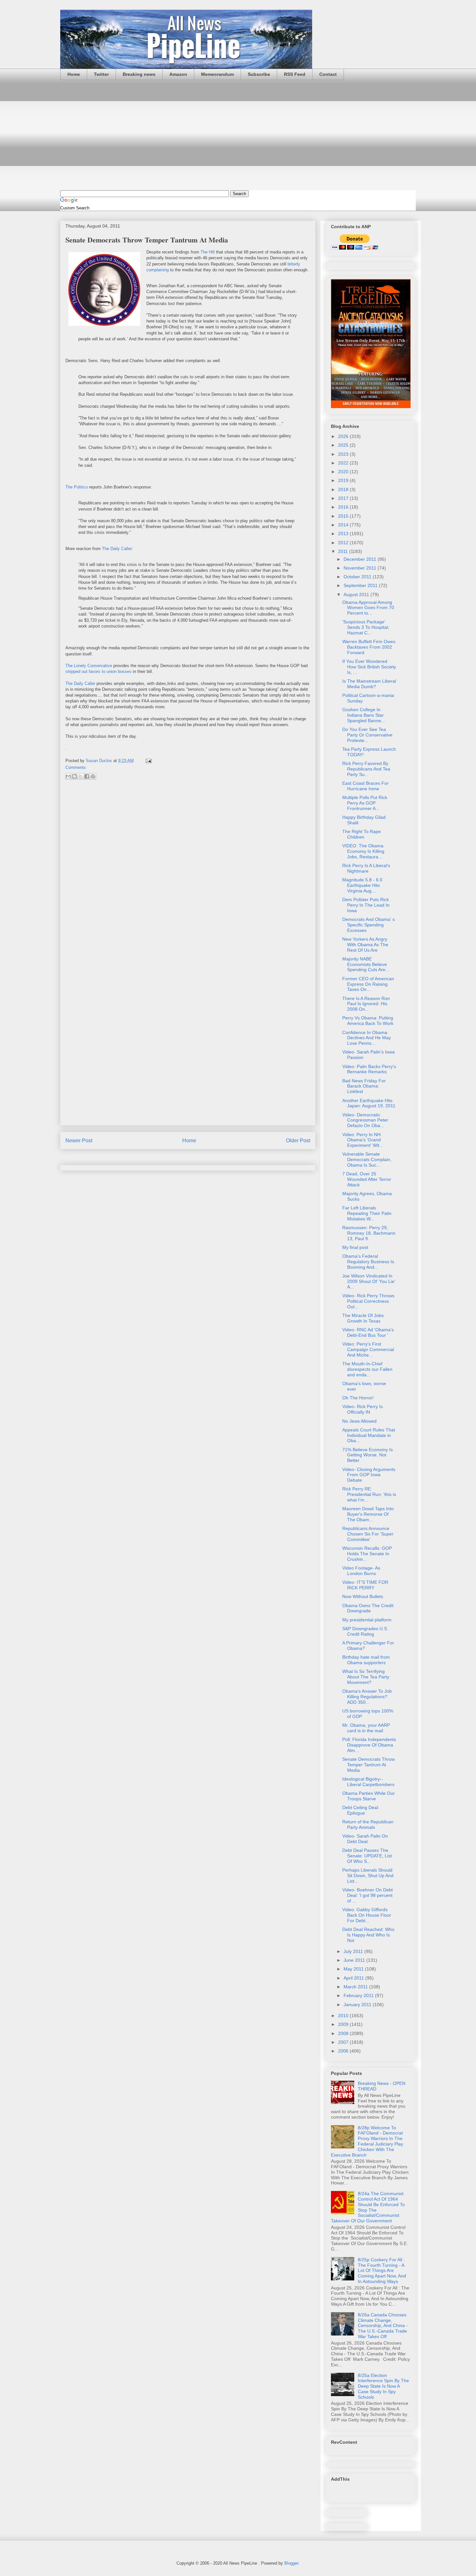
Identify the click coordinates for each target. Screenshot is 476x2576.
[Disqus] (188, 871)
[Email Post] (147, 761)
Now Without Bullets (363, 1596)
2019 (344, 480)
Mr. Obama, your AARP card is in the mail (366, 1728)
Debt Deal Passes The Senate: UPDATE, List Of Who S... (367, 1856)
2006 (344, 2051)
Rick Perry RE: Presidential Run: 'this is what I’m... (369, 1494)
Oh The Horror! (358, 1398)
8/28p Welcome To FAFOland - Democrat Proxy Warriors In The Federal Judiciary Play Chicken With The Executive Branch (367, 2141)
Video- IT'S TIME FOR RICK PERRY (365, 1585)
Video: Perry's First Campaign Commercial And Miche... (368, 1349)
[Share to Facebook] (87, 776)
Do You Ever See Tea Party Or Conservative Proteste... (367, 735)
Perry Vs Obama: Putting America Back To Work (368, 1021)
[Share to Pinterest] (93, 776)
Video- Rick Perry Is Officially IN (363, 1409)
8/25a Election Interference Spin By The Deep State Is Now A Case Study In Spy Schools (383, 2386)
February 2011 (359, 1995)
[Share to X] (81, 776)
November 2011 (361, 568)
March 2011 (356, 1987)
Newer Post (79, 1141)
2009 (344, 2024)
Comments (76, 767)
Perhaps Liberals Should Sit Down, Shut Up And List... (368, 1876)
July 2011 (354, 1951)
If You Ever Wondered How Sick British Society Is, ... (369, 667)
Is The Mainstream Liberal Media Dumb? (369, 684)
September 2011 (361, 585)
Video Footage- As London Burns (361, 1571)
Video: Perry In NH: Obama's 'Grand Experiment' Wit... (363, 1140)
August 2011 (357, 594)
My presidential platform (367, 1620)
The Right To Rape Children (362, 834)
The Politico (77, 487)
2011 (344, 551)
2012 (344, 543)
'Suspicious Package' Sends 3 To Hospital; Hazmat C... (366, 627)
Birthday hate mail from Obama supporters (366, 1660)
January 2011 (358, 2005)
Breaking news (139, 74)
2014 (344, 525)
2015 (344, 516)
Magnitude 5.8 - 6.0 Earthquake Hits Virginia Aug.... (362, 885)
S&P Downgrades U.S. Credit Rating (365, 1631)
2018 (344, 489)
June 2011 (355, 1960)
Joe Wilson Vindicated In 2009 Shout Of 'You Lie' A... (369, 1281)
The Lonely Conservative (89, 666)
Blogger (291, 2563)
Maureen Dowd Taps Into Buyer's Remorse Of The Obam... (368, 1514)
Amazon (178, 74)
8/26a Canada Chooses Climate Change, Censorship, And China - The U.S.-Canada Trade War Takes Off (383, 2326)
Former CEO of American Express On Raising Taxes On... (368, 984)
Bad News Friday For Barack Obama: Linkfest (364, 1086)
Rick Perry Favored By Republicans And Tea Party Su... (366, 769)
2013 (344, 534)
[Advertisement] (238, 135)
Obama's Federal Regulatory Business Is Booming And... (368, 1262)
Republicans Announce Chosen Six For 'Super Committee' (368, 1534)
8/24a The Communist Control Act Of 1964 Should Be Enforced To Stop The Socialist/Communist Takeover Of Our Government (368, 2207)
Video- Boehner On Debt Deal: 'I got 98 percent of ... (368, 1895)
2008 (344, 2033)
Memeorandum (217, 74)
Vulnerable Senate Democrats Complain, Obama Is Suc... (367, 1159)
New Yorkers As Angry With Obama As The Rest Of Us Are (365, 945)
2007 (344, 2042)
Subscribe (259, 74)
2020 (344, 472)
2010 (344, 2016)
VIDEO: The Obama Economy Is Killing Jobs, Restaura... (363, 851)
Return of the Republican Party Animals (368, 1824)
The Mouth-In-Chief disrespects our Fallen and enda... (367, 1369)
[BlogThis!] (74, 776)
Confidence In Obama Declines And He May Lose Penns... (367, 1038)
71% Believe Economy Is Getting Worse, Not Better (368, 1455)
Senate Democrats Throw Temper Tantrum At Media (368, 1765)
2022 (344, 463)
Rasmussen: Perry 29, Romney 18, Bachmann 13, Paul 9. (369, 1233)
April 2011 (354, 1978)
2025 (344, 445)
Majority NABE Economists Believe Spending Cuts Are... (366, 964)
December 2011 (361, 559)
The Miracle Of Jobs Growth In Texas (363, 1318)
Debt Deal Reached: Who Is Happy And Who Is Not (368, 1935)
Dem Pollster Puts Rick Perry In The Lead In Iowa (366, 905)
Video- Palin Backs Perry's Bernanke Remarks (369, 1069)
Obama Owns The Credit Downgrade (368, 1608)
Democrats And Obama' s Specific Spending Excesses (368, 925)
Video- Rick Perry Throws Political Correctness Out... (368, 1301)
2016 (344, 507)
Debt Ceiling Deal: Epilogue (361, 1810)
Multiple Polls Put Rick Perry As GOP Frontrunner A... (365, 803)
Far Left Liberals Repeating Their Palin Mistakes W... (367, 1213)
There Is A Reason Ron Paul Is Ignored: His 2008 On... (366, 1004)
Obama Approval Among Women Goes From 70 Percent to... (368, 608)
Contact (328, 74)
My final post (355, 1247)
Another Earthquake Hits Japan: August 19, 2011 (369, 1103)
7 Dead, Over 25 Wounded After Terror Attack (367, 1179)
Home (74, 74)
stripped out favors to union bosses (98, 671)
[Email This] (68, 776)
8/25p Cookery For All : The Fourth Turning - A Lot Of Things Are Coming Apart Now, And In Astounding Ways (382, 2270)
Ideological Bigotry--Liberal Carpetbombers (368, 1782)
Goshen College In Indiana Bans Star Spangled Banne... (364, 715)
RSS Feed (295, 74)
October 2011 (358, 577)
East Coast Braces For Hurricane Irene (365, 786)
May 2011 (354, 1969)
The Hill (208, 252)
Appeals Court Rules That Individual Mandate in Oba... (369, 1435)
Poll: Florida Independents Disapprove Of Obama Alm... (369, 1745)
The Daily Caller (117, 549)
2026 (344, 436)
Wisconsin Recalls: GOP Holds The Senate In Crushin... (367, 1554)
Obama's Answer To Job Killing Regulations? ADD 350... (367, 1697)
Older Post (298, 1141)
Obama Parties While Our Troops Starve (368, 1796)
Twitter (101, 74)
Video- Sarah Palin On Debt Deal (365, 1839)
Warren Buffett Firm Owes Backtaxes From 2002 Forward (369, 647)
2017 (344, 498)
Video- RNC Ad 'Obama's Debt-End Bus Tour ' (368, 1332)
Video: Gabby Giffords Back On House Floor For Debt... (367, 1915)
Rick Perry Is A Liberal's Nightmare (366, 868)
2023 (344, 454)
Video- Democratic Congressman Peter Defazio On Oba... (365, 1120)
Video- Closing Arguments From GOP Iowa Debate (369, 1475)
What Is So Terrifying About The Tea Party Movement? (366, 1677)
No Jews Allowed (359, 1421)
